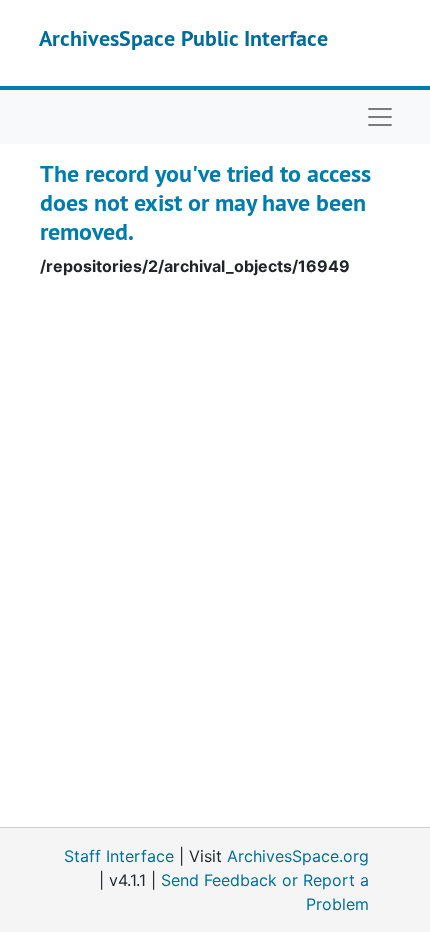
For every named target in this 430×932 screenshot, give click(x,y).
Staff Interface (119, 856)
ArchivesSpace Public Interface (183, 38)
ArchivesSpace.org (298, 856)
